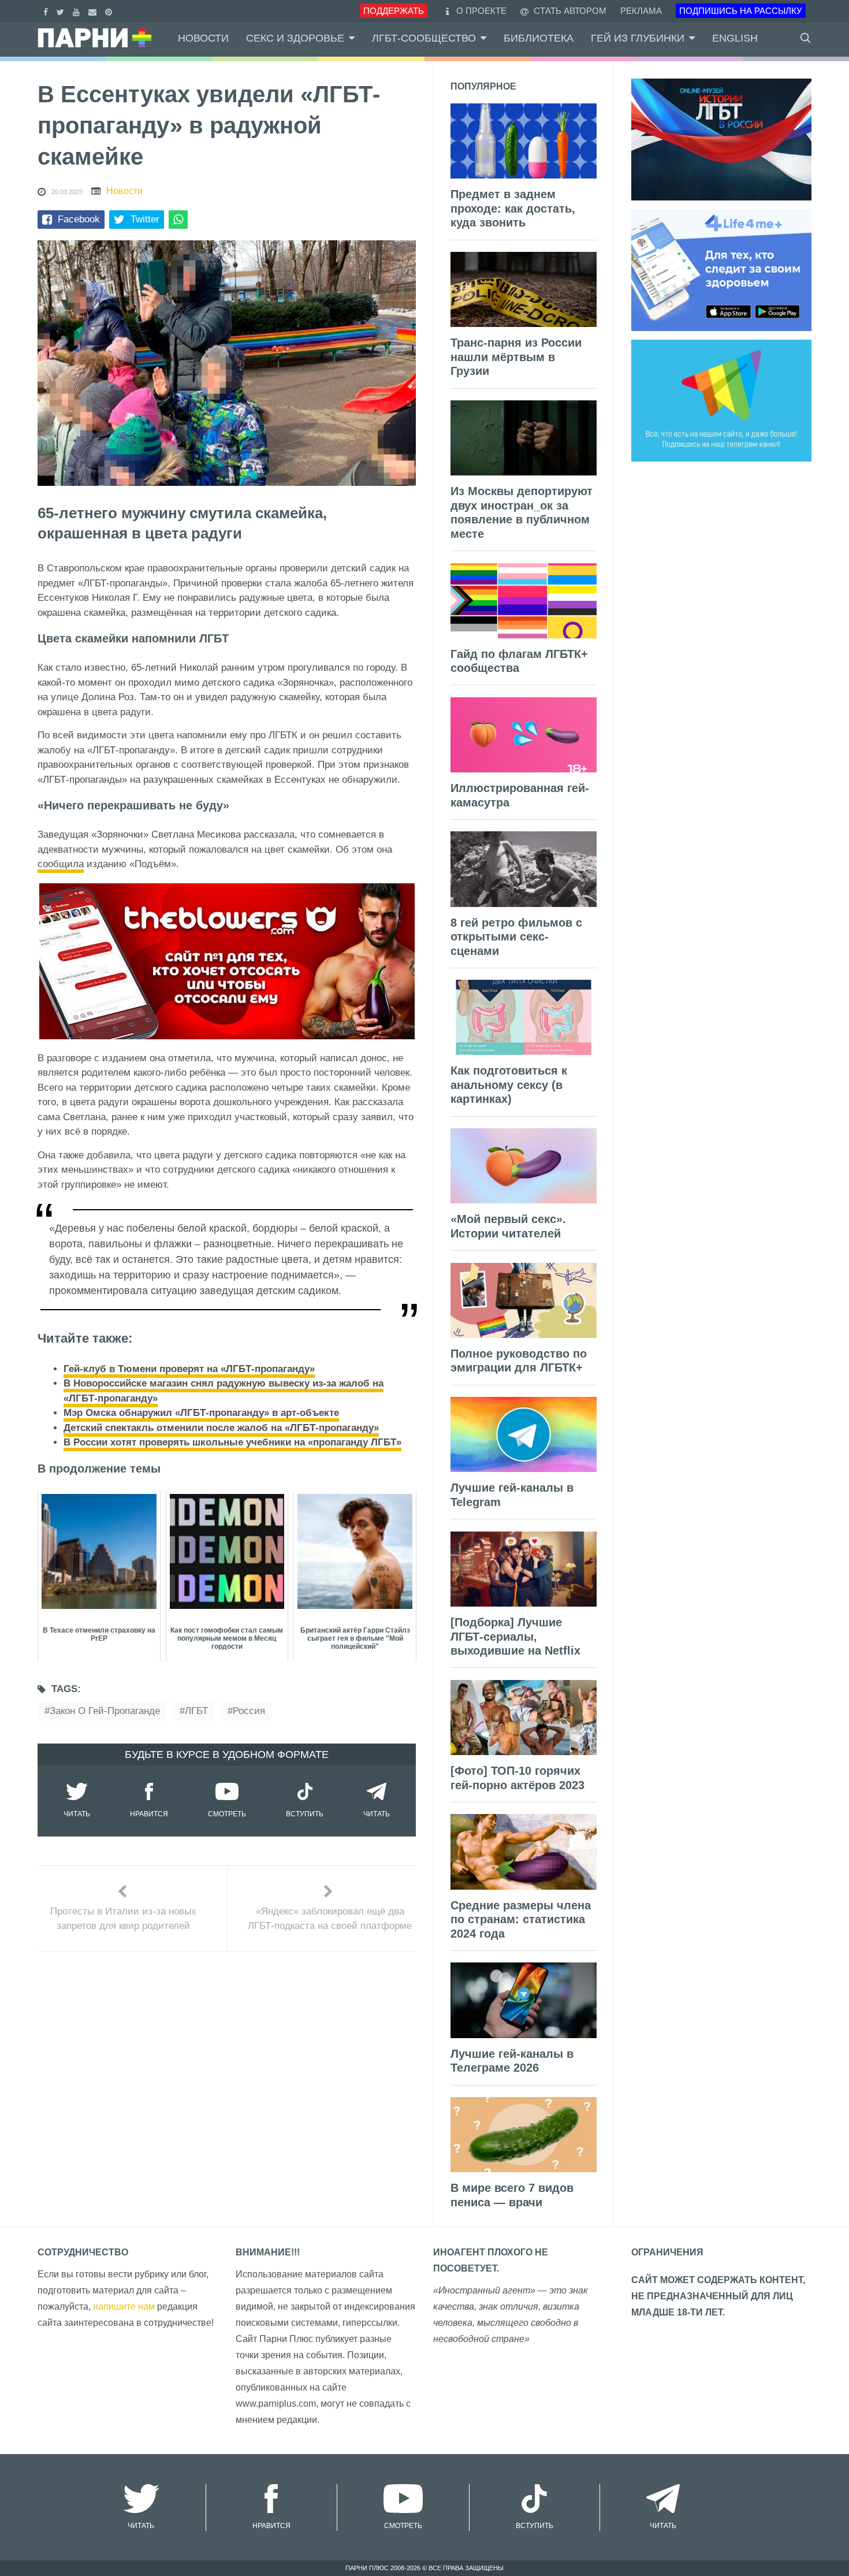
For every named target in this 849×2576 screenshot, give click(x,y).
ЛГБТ (196, 1711)
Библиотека (539, 38)
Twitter (145, 219)
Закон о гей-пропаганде (105, 1711)
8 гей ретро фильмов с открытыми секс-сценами (516, 937)
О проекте (481, 11)
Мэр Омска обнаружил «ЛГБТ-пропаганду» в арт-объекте (201, 1413)
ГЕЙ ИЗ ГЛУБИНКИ (638, 38)
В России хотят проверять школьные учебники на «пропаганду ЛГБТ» (232, 1442)
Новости (203, 38)
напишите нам (124, 2306)
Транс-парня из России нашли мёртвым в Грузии (516, 357)
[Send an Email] (94, 11)
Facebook (79, 219)
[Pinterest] (110, 11)
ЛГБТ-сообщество (424, 38)
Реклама (641, 11)
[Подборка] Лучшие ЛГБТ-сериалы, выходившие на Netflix (515, 1636)
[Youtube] (78, 11)
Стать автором (569, 11)
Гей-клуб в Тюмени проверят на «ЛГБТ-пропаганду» (189, 1369)
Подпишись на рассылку (741, 11)
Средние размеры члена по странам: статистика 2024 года (521, 1919)
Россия (249, 1711)
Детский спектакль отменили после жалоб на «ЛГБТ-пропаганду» (221, 1428)
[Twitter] (62, 11)
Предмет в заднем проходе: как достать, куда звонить (513, 208)
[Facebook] (47, 11)
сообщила (61, 864)
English (735, 38)
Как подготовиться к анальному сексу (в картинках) (509, 1085)
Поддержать (394, 11)
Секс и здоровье (295, 38)
